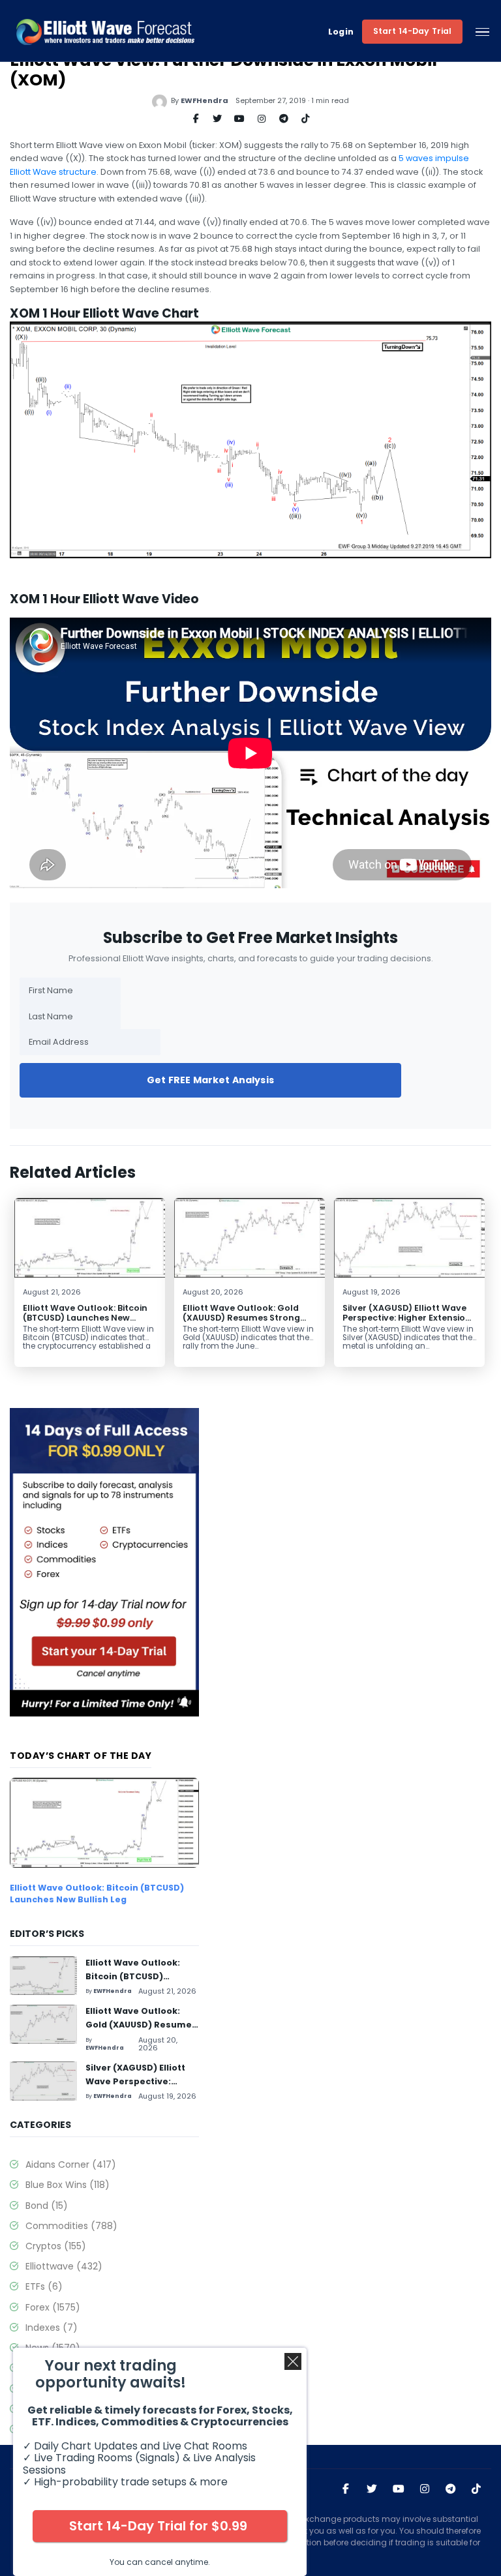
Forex (53, 2307)
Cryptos (56, 2246)
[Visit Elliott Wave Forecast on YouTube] (399, 2489)
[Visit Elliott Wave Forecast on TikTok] (476, 2489)
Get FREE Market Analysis (210, 1080)
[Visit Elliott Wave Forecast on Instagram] (425, 2489)
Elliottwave (64, 2266)
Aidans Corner (71, 2164)
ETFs (44, 2286)
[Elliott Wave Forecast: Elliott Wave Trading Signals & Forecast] (105, 32)
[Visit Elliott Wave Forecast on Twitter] (372, 2489)
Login (341, 32)
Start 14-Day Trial (413, 31)
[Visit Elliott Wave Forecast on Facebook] (346, 2489)
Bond (47, 2206)
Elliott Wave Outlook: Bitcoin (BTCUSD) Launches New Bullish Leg (85, 1318)
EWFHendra (205, 100)
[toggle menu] (482, 32)
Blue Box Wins (68, 2185)
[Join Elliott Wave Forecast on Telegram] (451, 2489)
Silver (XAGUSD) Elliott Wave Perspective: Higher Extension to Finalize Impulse (407, 1318)
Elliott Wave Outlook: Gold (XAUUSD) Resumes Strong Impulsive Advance (241, 1318)
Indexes (52, 2328)
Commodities (71, 2226)
